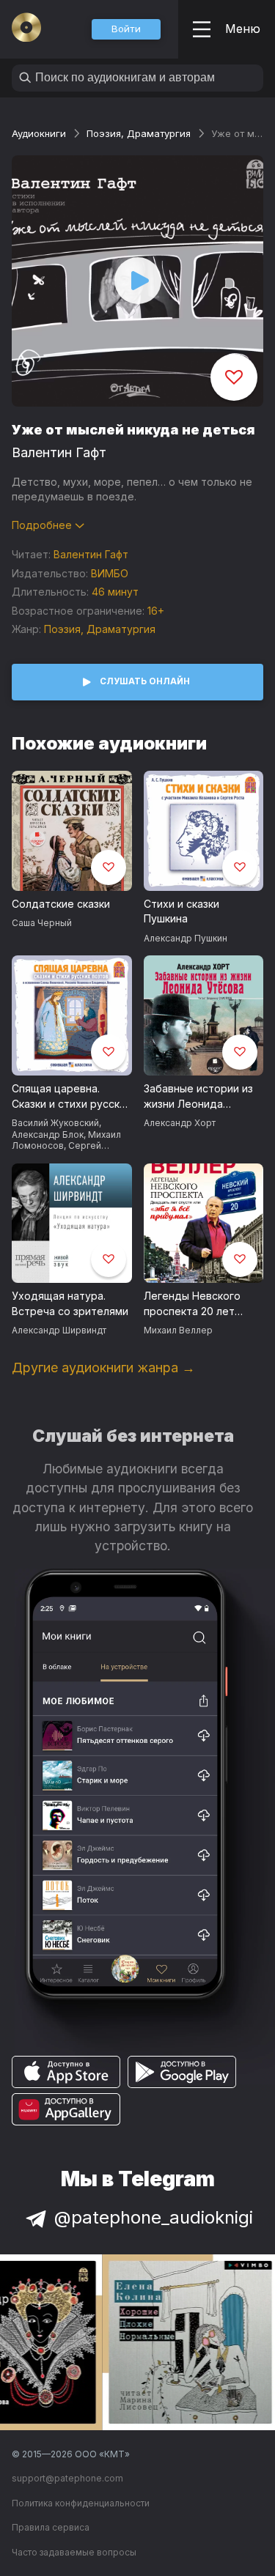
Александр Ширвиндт (59, 1330)
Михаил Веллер (178, 1330)
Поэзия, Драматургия (139, 133)
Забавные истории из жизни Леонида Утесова (198, 1097)
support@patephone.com (67, 2478)
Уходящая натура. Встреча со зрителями (70, 1303)
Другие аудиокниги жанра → (103, 1367)
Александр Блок (48, 1135)
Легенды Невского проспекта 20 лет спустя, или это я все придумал (199, 1304)
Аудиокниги (39, 133)
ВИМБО (110, 573)
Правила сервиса (51, 2527)
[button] (126, 29)
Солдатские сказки (61, 904)
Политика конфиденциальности (81, 2503)
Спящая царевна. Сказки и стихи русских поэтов (71, 1097)
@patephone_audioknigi (154, 2217)
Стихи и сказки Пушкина (181, 911)
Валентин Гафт (59, 452)
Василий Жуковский (55, 1123)
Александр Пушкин (186, 938)
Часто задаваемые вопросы (74, 2552)
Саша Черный (42, 923)
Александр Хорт (180, 1123)
